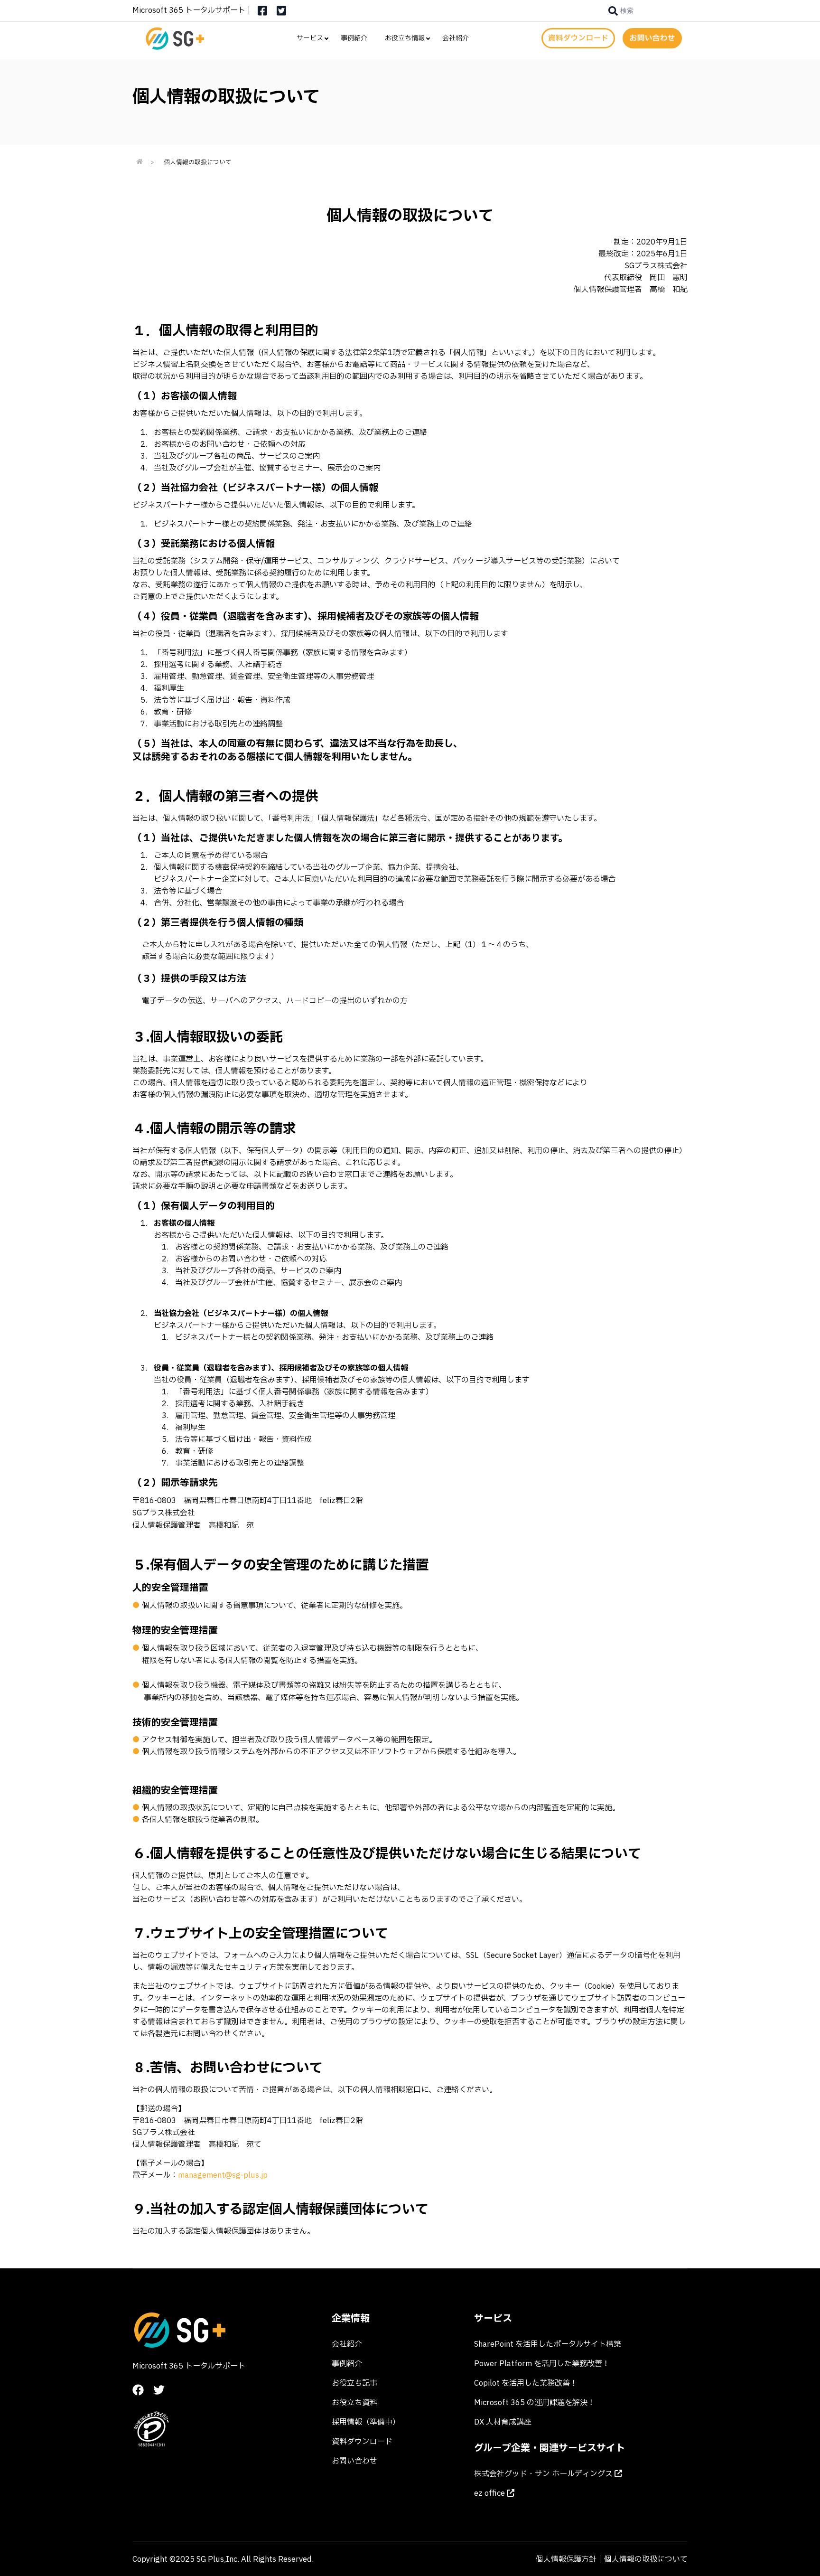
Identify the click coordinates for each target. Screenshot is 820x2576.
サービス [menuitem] (310, 38)
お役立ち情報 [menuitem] (405, 38)
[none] (621, 11)
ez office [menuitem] (490, 2493)
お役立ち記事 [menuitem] (354, 2383)
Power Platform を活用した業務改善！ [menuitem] (542, 2364)
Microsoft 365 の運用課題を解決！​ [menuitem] (535, 2403)
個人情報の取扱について (646, 2559)
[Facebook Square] (262, 14)
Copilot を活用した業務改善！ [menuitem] (526, 2383)
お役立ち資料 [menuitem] (354, 2403)
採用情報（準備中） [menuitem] (366, 2422)
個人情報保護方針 (566, 2559)
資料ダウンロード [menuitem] (362, 2442)
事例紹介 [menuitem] (354, 38)
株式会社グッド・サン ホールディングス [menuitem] (544, 2474)
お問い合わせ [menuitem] (354, 2461)
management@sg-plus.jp (223, 2175)
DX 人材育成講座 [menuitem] (503, 2422)
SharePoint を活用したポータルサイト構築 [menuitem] (548, 2344)
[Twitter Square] (281, 14)
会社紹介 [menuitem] (456, 38)
